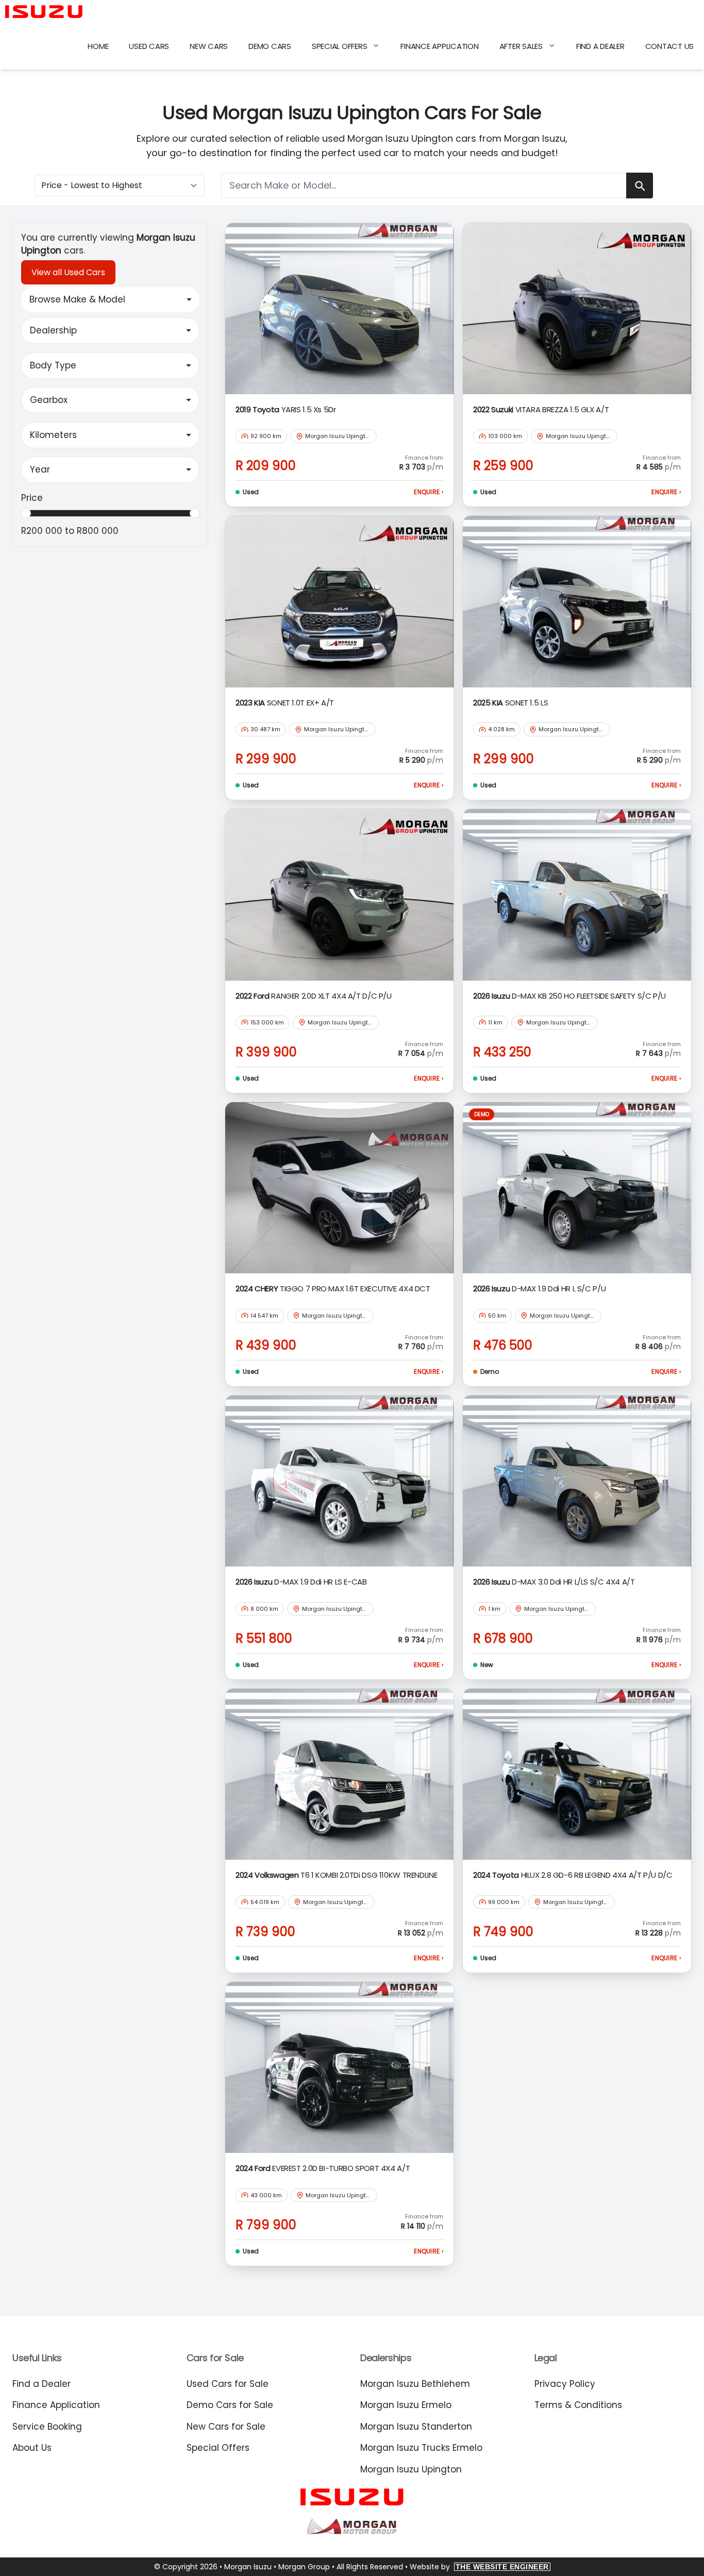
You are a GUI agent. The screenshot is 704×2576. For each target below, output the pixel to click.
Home (98, 46)
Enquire (429, 492)
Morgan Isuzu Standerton (416, 2427)
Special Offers (340, 46)
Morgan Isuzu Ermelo (406, 2405)
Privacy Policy (565, 2384)
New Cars (209, 46)
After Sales (521, 46)
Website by (479, 2567)
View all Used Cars (68, 272)
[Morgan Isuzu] (44, 12)
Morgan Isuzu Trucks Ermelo (421, 2448)
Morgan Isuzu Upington (411, 2469)
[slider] (26, 513)
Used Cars (149, 46)
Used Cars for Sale (228, 2384)
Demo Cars (270, 46)
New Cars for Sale (226, 2427)
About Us (32, 2448)
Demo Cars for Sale (230, 2405)
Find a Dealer (600, 46)
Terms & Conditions (578, 2405)
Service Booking (47, 2427)
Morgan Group (304, 2567)
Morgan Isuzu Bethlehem (415, 2384)
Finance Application (439, 46)
